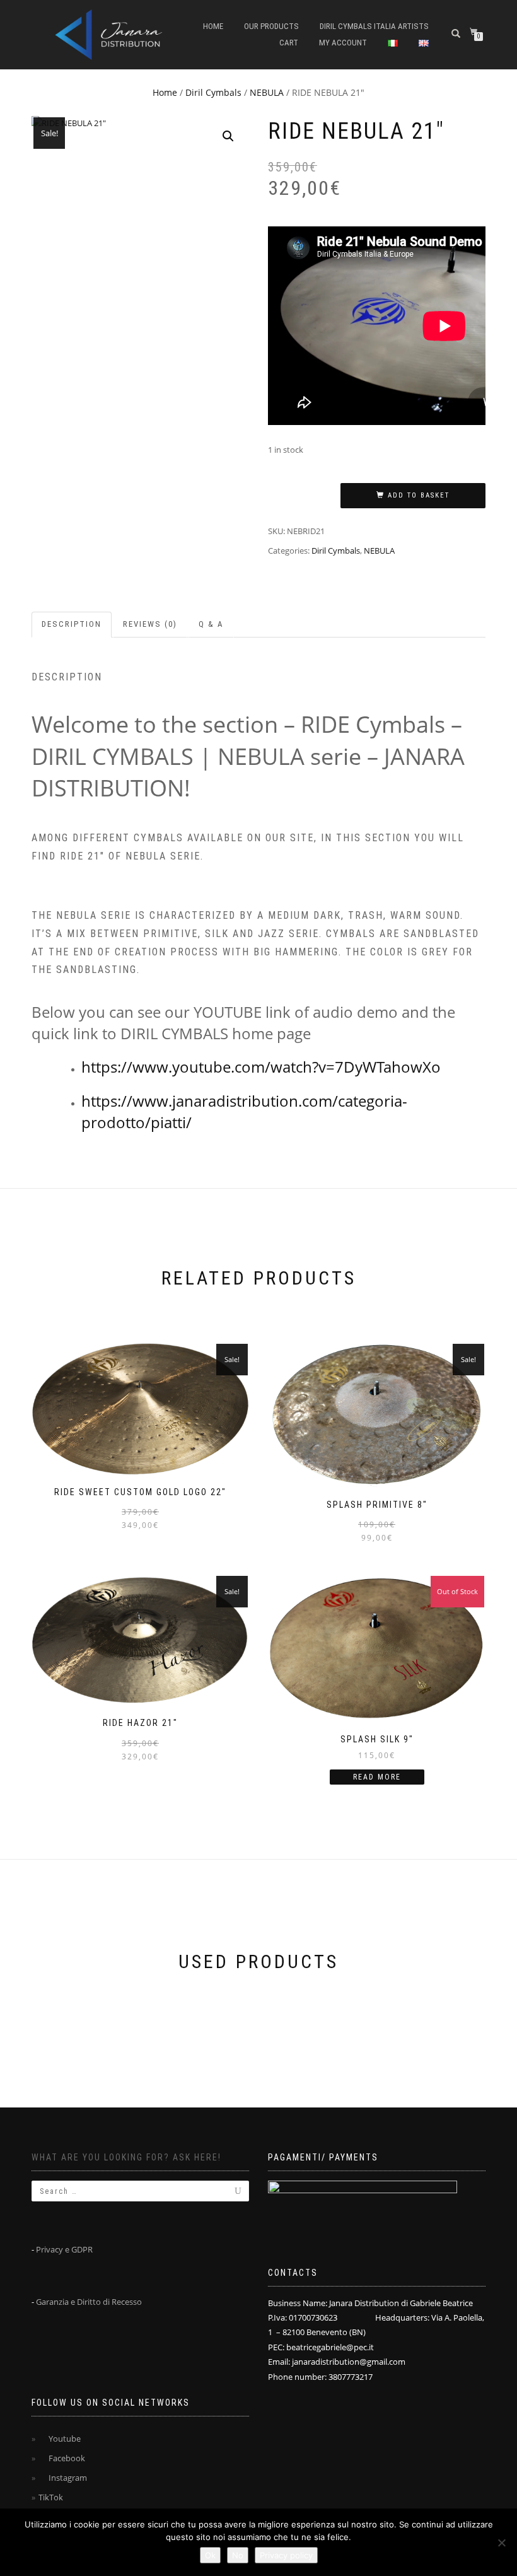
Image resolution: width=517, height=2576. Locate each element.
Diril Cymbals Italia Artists (374, 26)
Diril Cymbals (213, 92)
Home (213, 26)
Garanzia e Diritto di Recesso (89, 2302)
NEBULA (267, 92)
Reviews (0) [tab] (150, 624)
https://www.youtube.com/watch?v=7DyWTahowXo (261, 1067)
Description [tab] (72, 624)
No (238, 2555)
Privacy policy (286, 2555)
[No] (501, 2543)
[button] (228, 136)
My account (343, 43)
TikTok (51, 2497)
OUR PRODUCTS (271, 26)
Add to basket (419, 495)
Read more (377, 1777)
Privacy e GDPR (64, 2249)
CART (289, 43)
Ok (210, 2555)
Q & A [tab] (211, 624)
